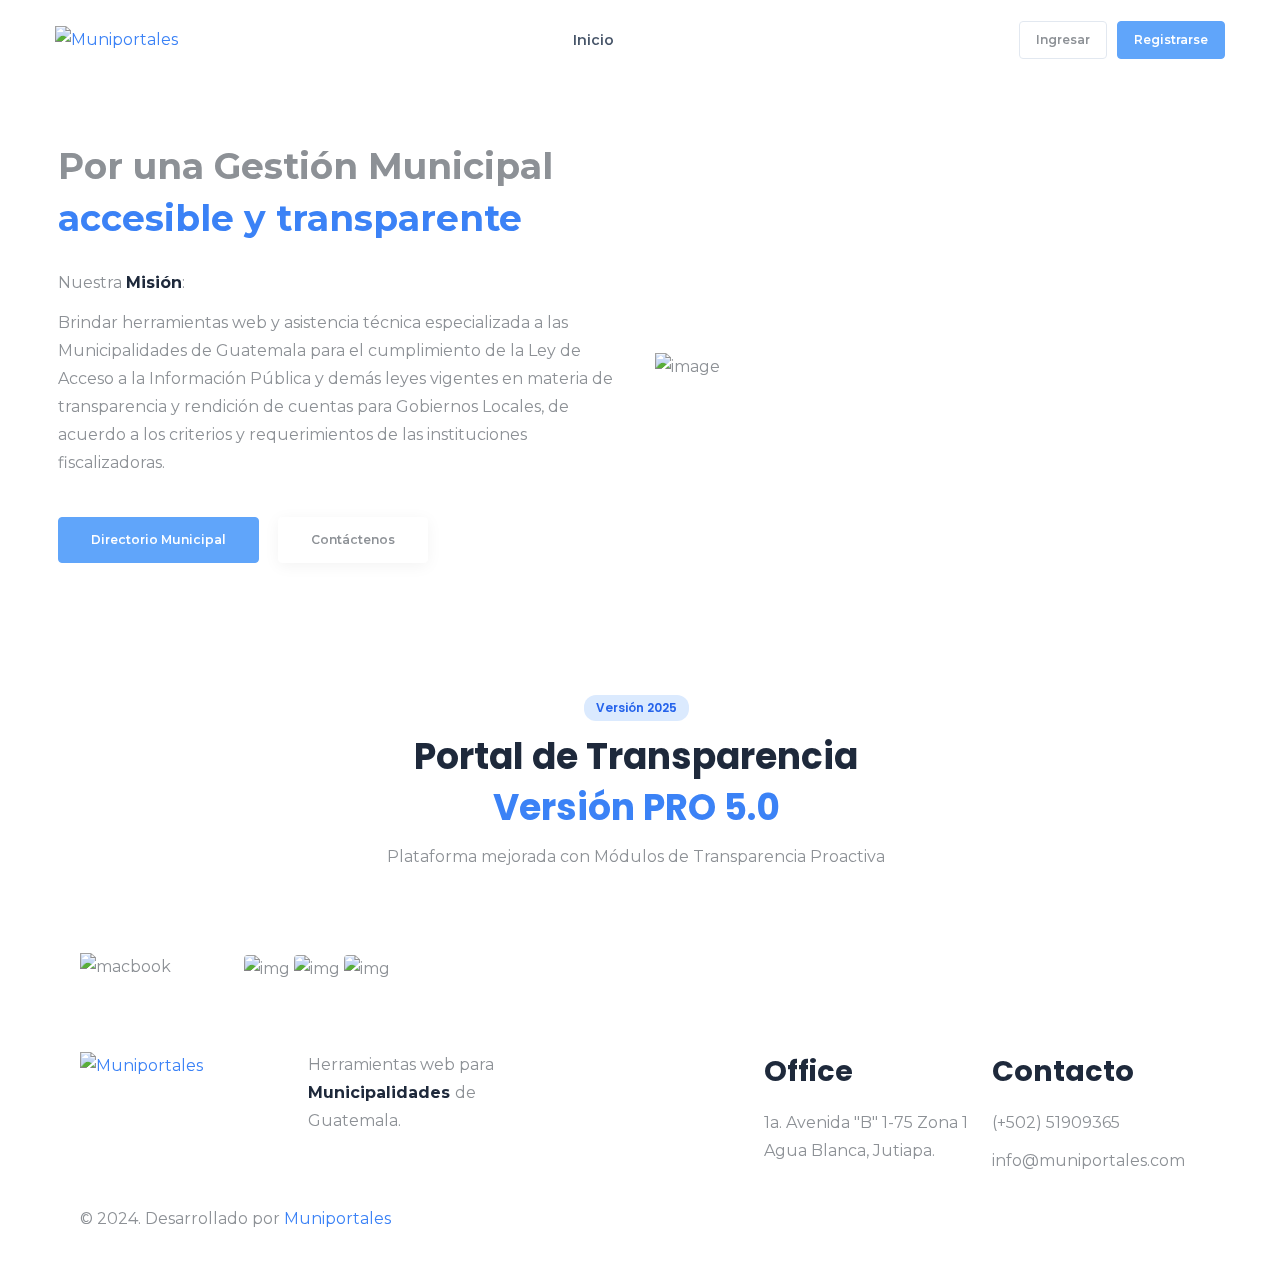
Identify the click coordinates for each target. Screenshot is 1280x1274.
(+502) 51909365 (1056, 1122)
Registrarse (1171, 39)
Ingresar (1063, 39)
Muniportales (337, 1218)
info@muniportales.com (1088, 1160)
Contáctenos (353, 539)
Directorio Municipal (158, 539)
